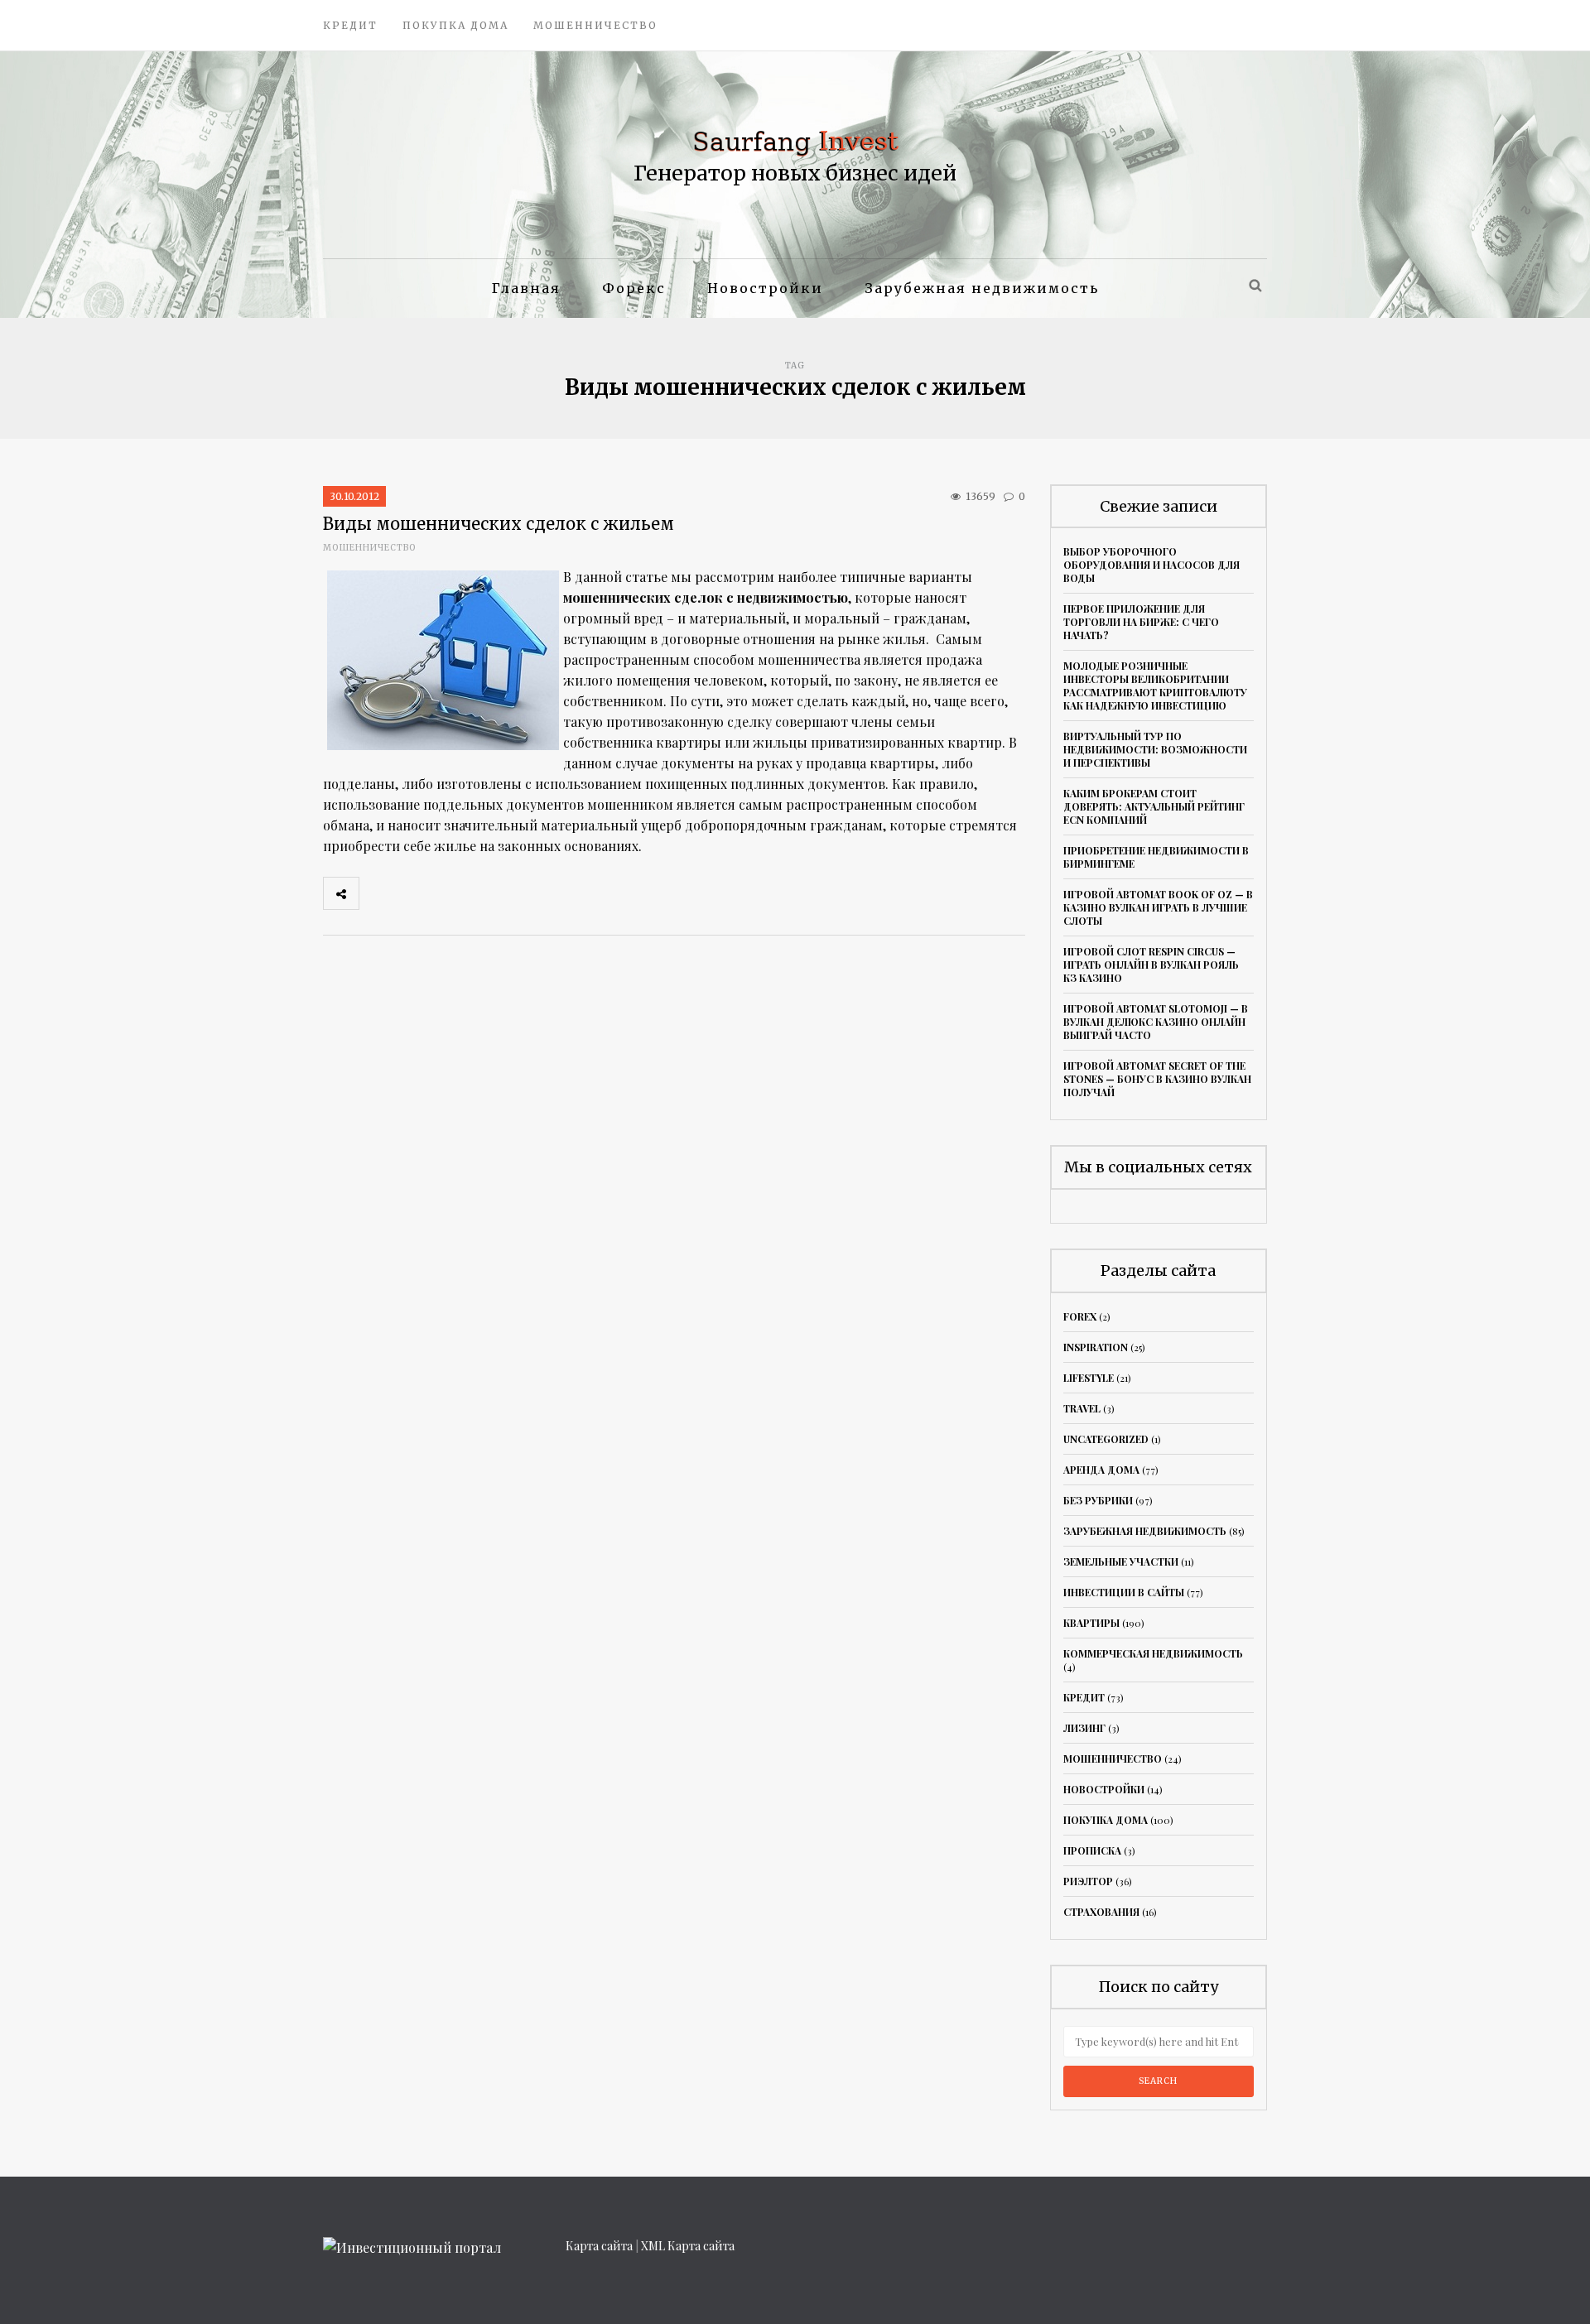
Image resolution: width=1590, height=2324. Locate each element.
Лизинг (1084, 1728)
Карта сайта (599, 2246)
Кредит (350, 25)
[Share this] (377, 893)
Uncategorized (1106, 1439)
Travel (1082, 1408)
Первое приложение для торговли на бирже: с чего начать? (1141, 622)
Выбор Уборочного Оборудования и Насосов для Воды (1152, 565)
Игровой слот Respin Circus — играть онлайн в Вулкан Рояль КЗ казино (1151, 965)
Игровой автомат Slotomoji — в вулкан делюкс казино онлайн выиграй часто (1156, 1022)
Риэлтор (1088, 1881)
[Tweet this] (413, 893)
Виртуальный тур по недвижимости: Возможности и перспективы (1155, 749)
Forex (1080, 1316)
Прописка (1092, 1850)
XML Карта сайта (688, 2246)
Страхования (1101, 1912)
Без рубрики (1098, 1500)
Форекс (634, 288)
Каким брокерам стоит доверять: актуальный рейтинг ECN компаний (1154, 806)
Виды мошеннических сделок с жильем (499, 524)
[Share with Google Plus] (450, 893)
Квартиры (1091, 1623)
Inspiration (1096, 1347)
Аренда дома (1101, 1470)
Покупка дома (455, 25)
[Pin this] (486, 893)
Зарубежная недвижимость (982, 288)
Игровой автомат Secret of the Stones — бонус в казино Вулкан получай (1157, 1079)
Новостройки (765, 288)
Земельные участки (1121, 1561)
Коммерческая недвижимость (1153, 1653)
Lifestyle (1089, 1378)
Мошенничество (595, 25)
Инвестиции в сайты (1124, 1592)
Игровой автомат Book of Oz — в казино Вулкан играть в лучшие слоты (1158, 907)
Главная (526, 288)
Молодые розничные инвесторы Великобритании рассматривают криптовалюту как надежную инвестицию (1155, 686)
